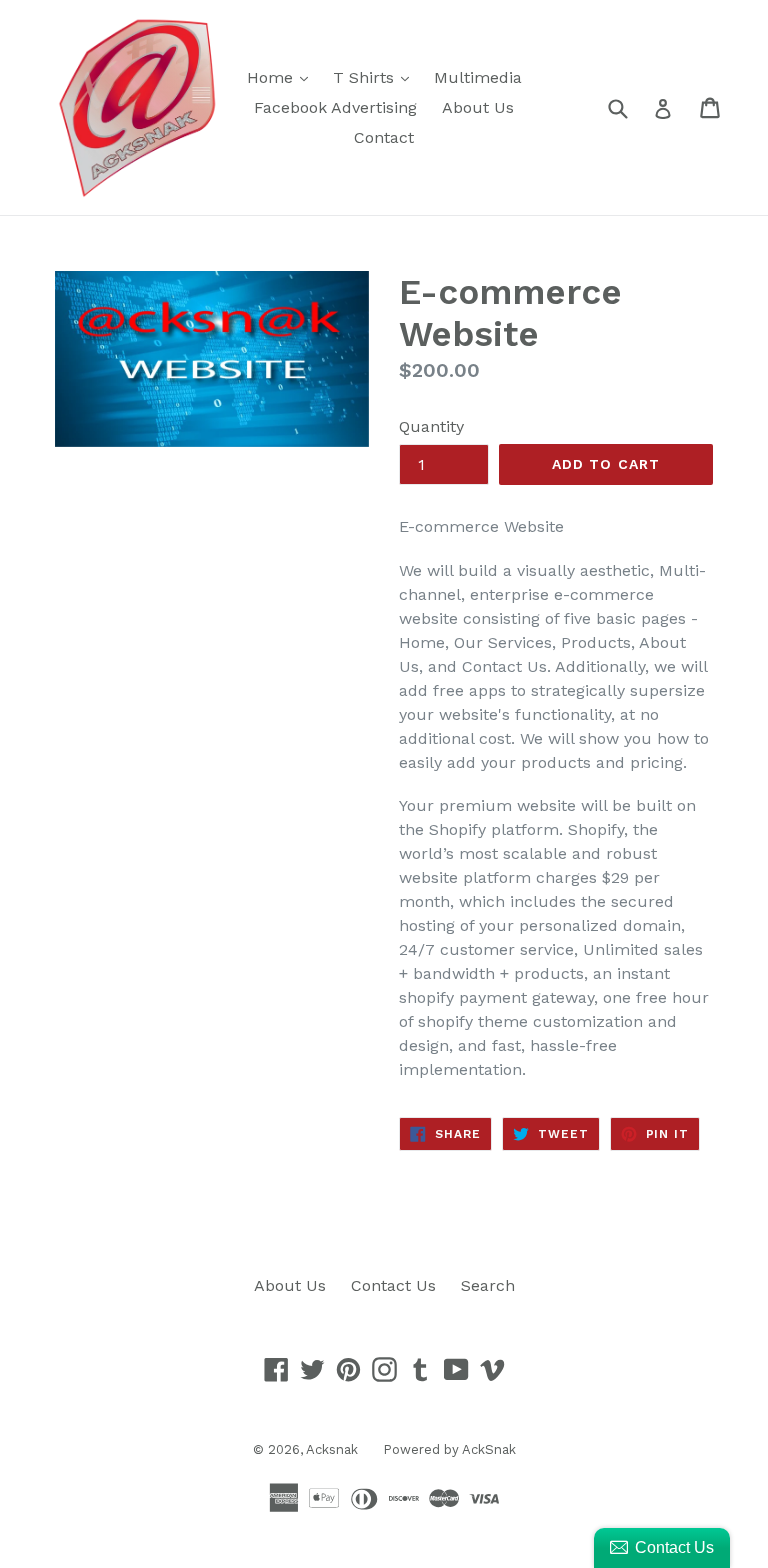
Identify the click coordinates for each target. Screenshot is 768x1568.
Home (282, 77)
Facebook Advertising (335, 107)
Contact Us (393, 1285)
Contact (384, 137)
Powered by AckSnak (449, 1449)
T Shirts (376, 77)
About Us (478, 107)
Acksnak (332, 1449)
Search (488, 1285)
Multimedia (478, 77)
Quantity (431, 426)
